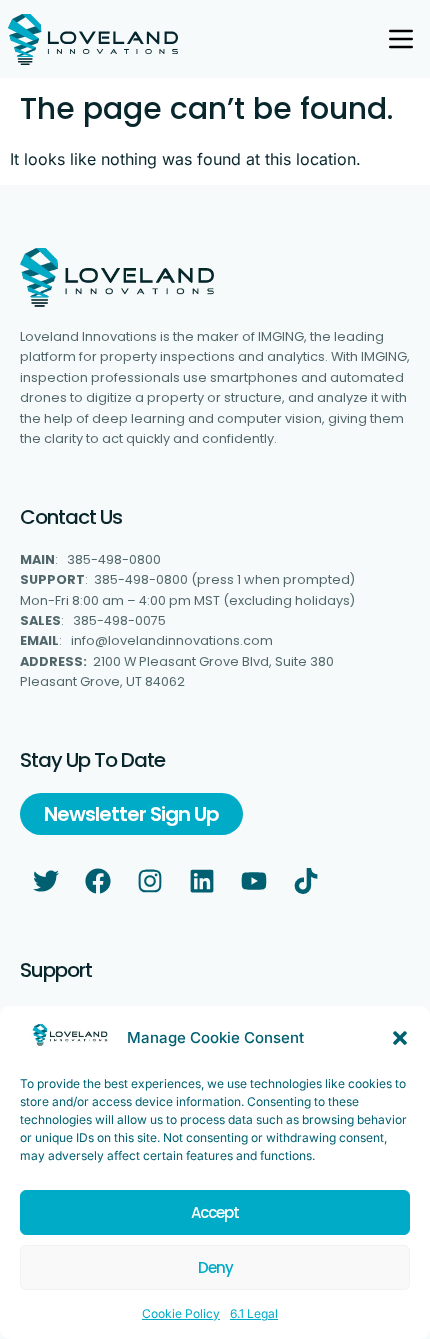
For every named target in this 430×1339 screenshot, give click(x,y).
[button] (400, 1038)
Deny (215, 1267)
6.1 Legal (254, 1313)
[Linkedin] (202, 881)
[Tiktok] (306, 881)
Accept (215, 1212)
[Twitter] (46, 881)
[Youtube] (254, 881)
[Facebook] (98, 881)
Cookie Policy (181, 1313)
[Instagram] (150, 881)
